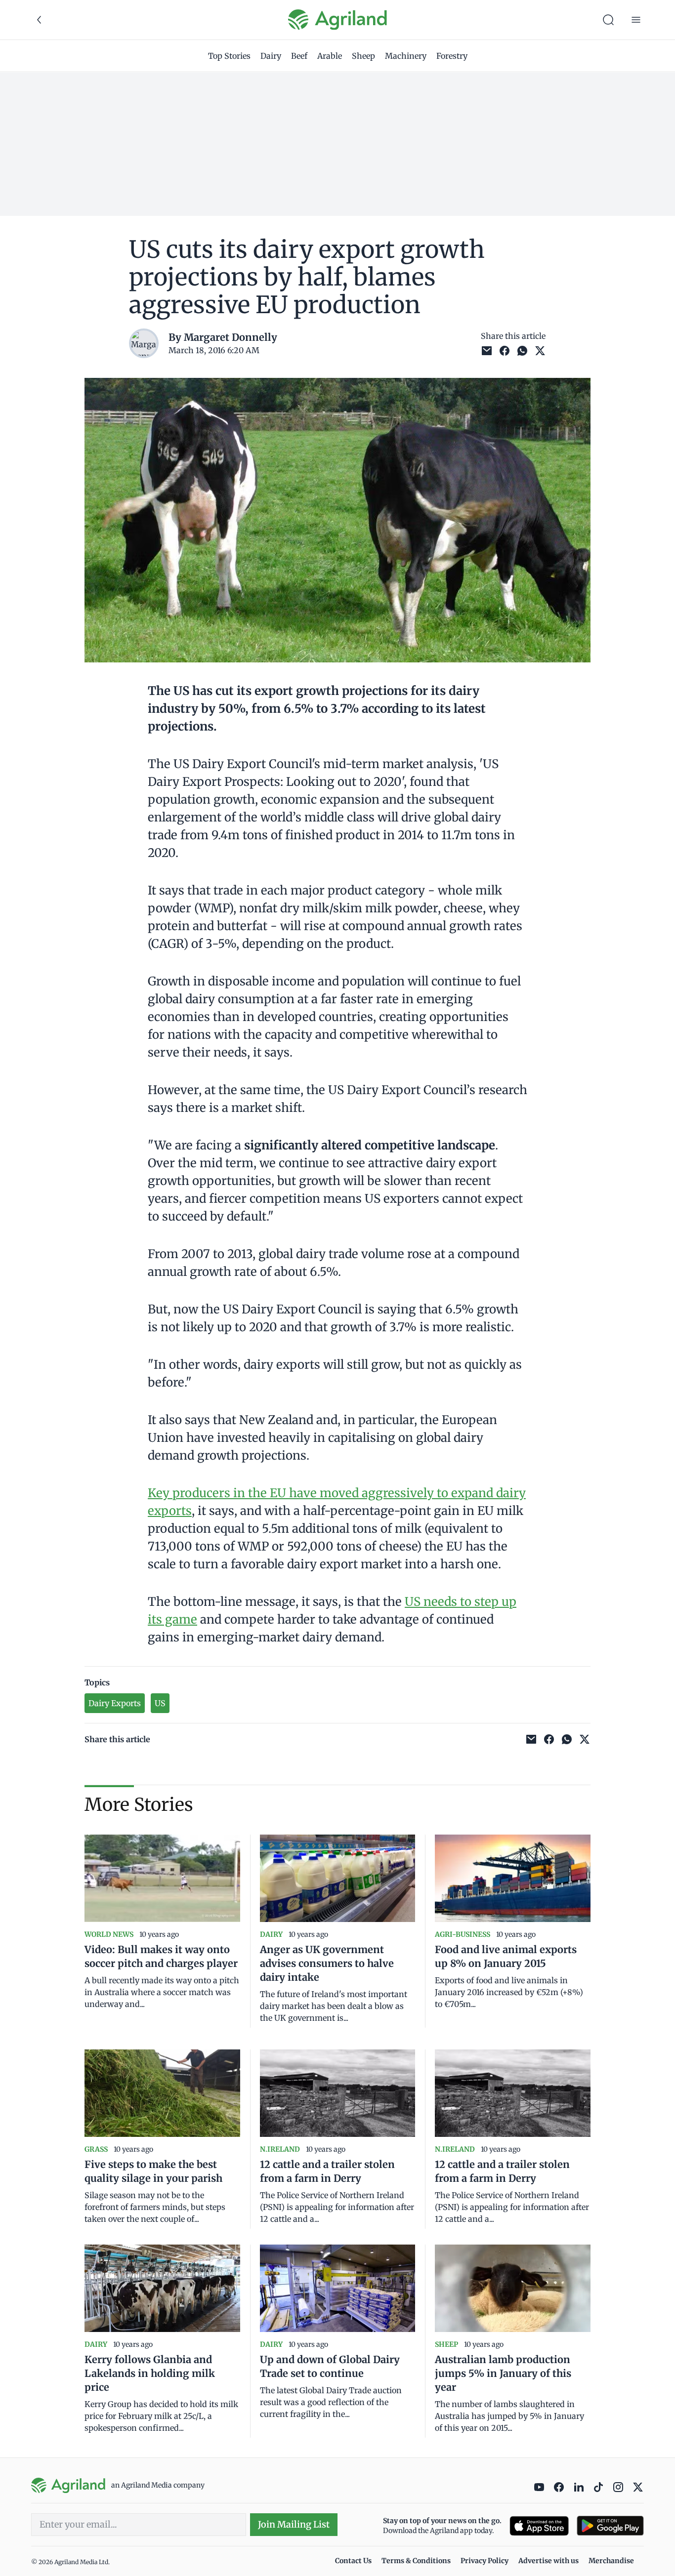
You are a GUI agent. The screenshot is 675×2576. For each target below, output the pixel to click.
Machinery (406, 56)
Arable (330, 56)
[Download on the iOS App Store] (539, 2526)
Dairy (271, 56)
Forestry (452, 56)
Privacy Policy (485, 2561)
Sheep (363, 56)
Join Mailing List (294, 2524)
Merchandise (611, 2561)
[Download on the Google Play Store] (610, 2526)
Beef (299, 56)
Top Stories (229, 56)
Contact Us (353, 2561)
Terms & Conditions (416, 2561)
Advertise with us (548, 2561)
